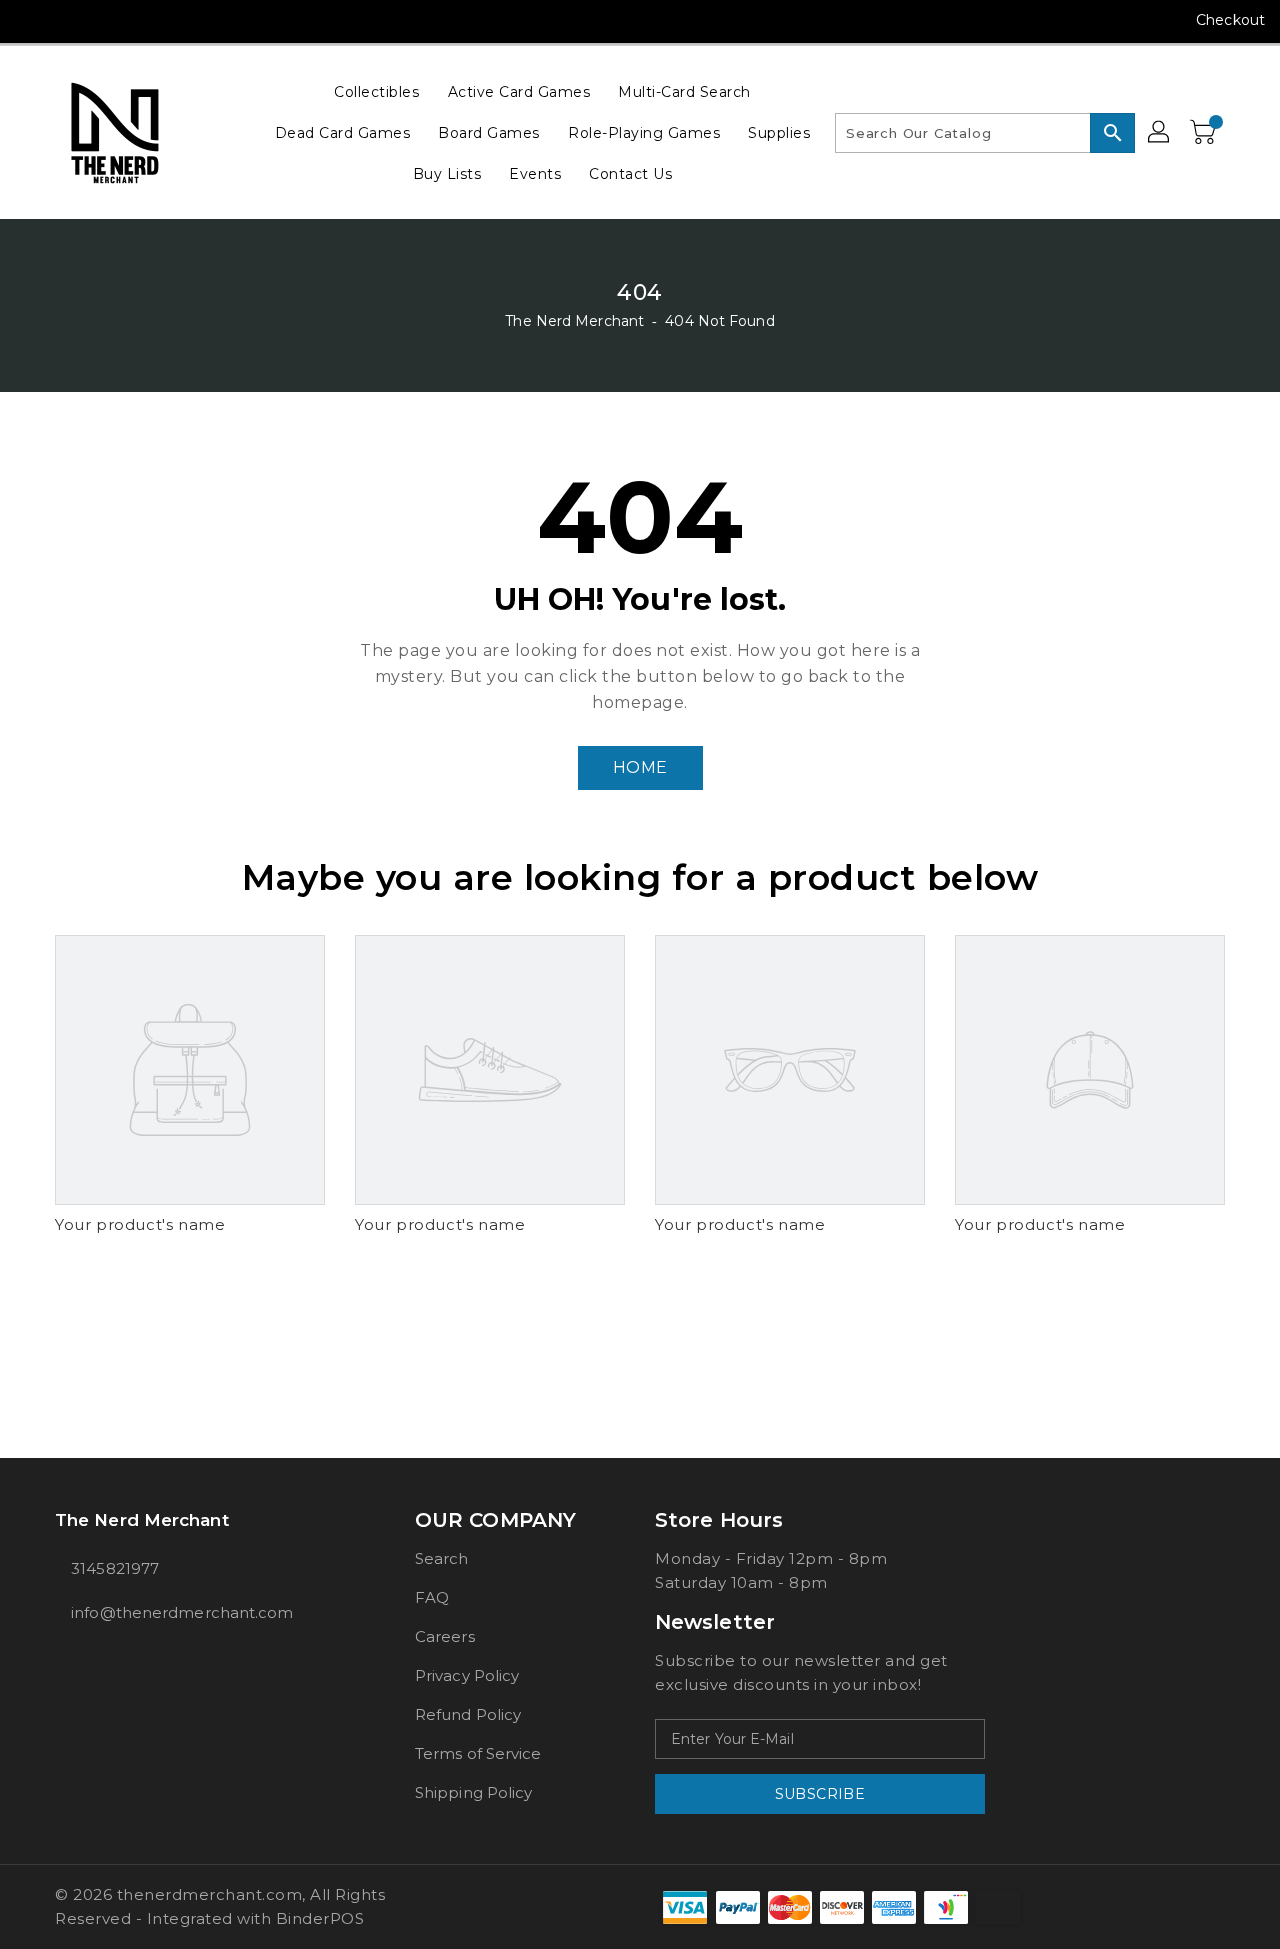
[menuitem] (376, 91)
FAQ (432, 1597)
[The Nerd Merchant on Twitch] (184, 20)
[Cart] (1205, 133)
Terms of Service (478, 1753)
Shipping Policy (474, 1792)
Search (442, 1558)
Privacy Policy (467, 1675)
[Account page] (1160, 133)
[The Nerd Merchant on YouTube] (108, 20)
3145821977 (115, 1568)
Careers (445, 1636)
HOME (640, 767)
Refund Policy (468, 1714)
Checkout (1230, 20)
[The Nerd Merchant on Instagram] (70, 20)
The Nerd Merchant (574, 321)
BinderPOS (320, 1918)
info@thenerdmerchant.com (182, 1612)
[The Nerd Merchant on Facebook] (32, 20)
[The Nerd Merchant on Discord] (146, 20)
